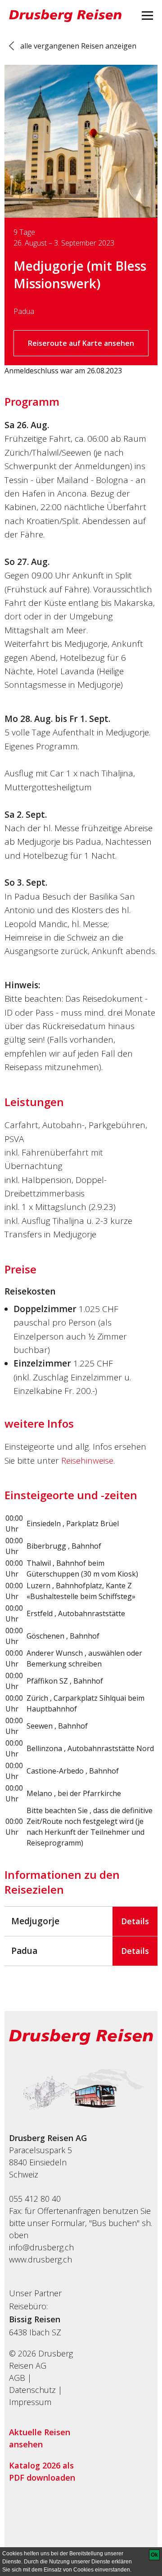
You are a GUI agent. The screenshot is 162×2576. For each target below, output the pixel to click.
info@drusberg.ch (41, 2247)
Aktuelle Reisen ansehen (40, 2438)
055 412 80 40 (35, 2199)
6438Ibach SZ (35, 2332)
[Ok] (154, 2555)
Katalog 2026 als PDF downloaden (42, 2471)
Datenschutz (32, 2390)
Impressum (30, 2402)
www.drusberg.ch (40, 2259)
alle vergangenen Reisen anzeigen (78, 46)
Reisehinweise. (88, 1460)
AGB (17, 2378)
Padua (24, 311)
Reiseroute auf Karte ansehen (81, 343)
